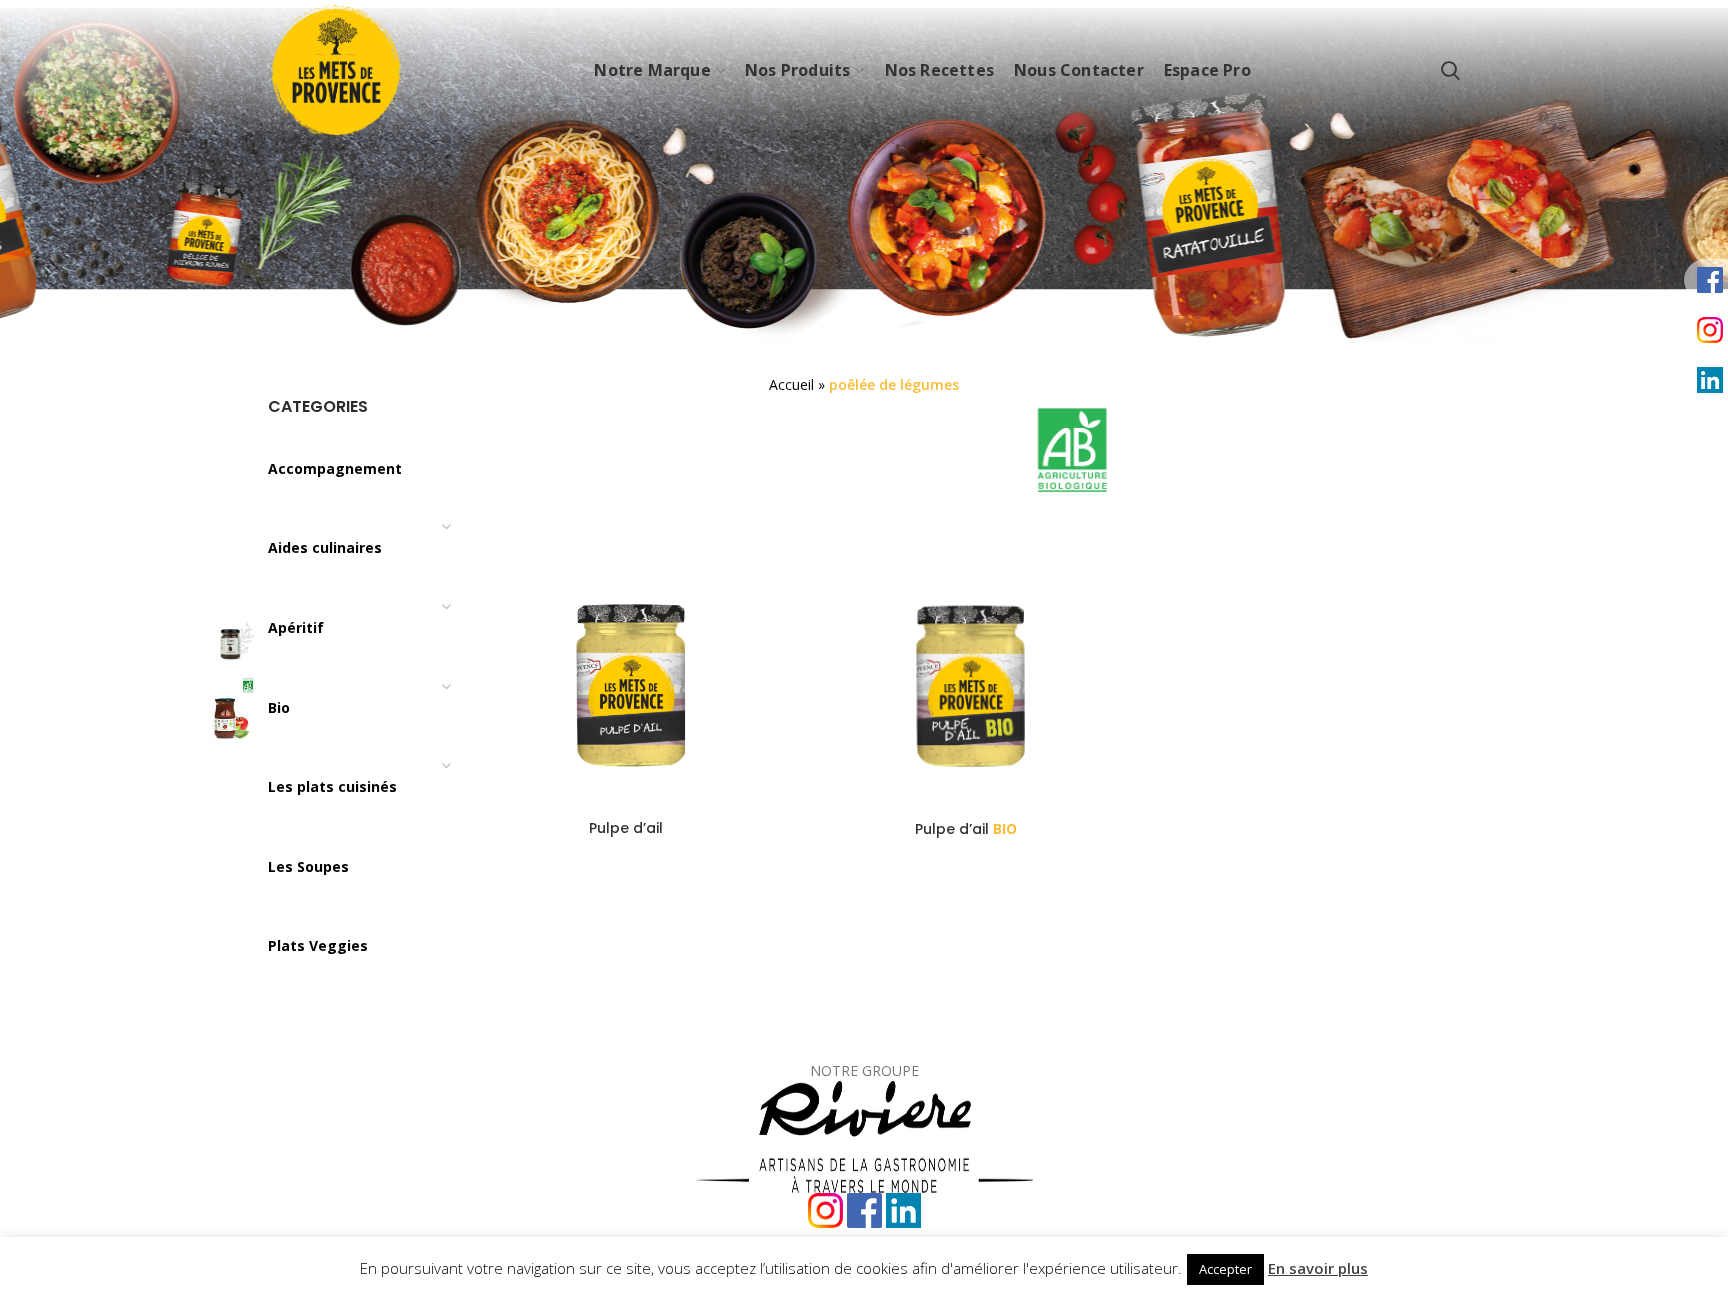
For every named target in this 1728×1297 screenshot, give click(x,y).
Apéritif (296, 627)
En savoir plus (1318, 1268)
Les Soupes (308, 866)
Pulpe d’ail (626, 828)
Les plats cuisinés (332, 786)
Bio (279, 707)
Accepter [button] (1225, 1269)
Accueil (791, 384)
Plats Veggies (318, 945)
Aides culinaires (325, 547)
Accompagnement (335, 468)
